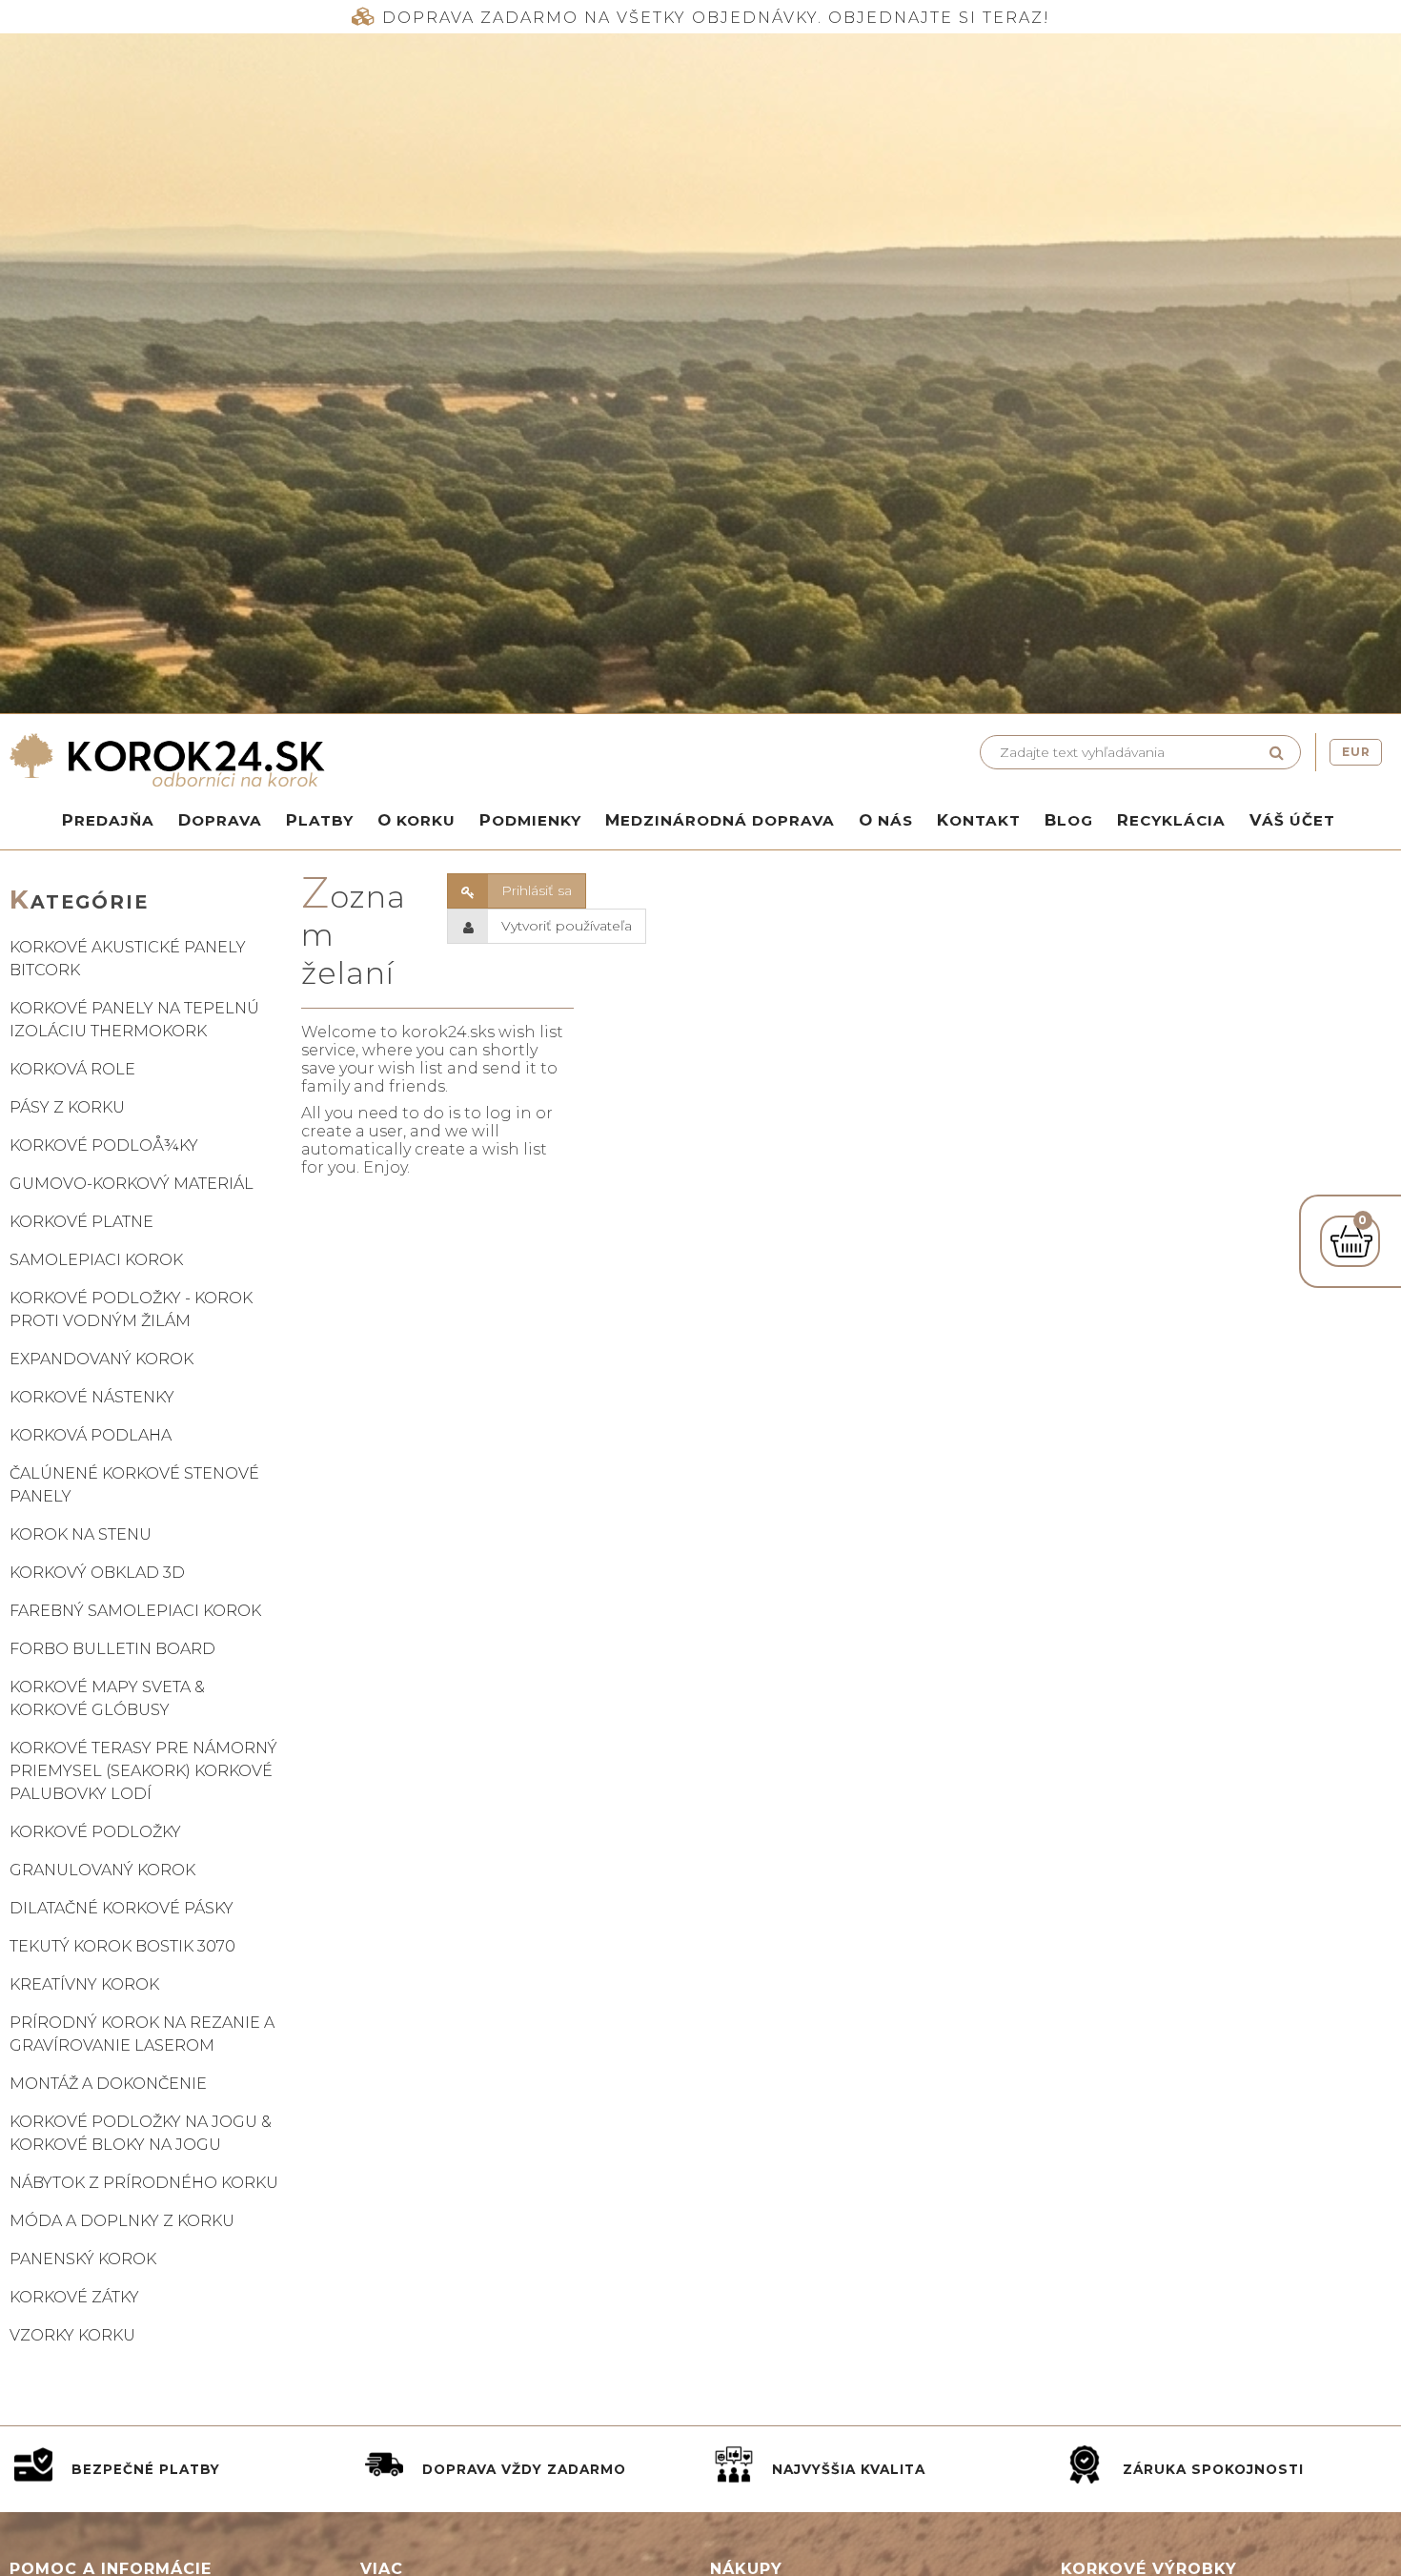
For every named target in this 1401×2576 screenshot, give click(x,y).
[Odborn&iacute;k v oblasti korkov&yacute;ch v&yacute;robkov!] (350, 760)
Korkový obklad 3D (97, 1573)
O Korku (416, 820)
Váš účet (1292, 820)
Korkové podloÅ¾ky (104, 1145)
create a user (352, 1131)
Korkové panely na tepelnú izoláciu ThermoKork (134, 1020)
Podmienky (530, 820)
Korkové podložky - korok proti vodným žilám (131, 1309)
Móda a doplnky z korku (122, 2221)
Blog (1069, 820)
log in (508, 1113)
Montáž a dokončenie (108, 2084)
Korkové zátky (74, 2297)
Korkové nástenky (92, 1397)
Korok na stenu (81, 1534)
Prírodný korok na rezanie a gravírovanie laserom (142, 2034)
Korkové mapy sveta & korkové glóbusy (107, 1698)
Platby (320, 820)
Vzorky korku (72, 2335)
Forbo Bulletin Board (112, 1649)
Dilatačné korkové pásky (122, 1908)
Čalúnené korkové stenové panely (134, 1485)
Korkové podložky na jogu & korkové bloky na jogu (141, 2133)
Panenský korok (83, 2259)
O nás (886, 820)
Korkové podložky (95, 1832)
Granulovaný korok (102, 1870)
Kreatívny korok (84, 1984)
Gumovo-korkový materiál (132, 1184)
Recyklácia (1171, 820)
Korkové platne (81, 1222)
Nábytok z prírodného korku (144, 2183)
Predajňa (108, 820)
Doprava (220, 820)
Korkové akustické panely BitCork (128, 959)
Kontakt (979, 820)
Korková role (72, 1069)
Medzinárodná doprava (720, 820)
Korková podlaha (91, 1435)
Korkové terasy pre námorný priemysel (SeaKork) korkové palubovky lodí (143, 1771)
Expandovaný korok (102, 1359)
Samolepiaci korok (96, 1260)
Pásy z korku (67, 1107)
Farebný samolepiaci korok (135, 1611)
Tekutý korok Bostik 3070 (122, 1946)
